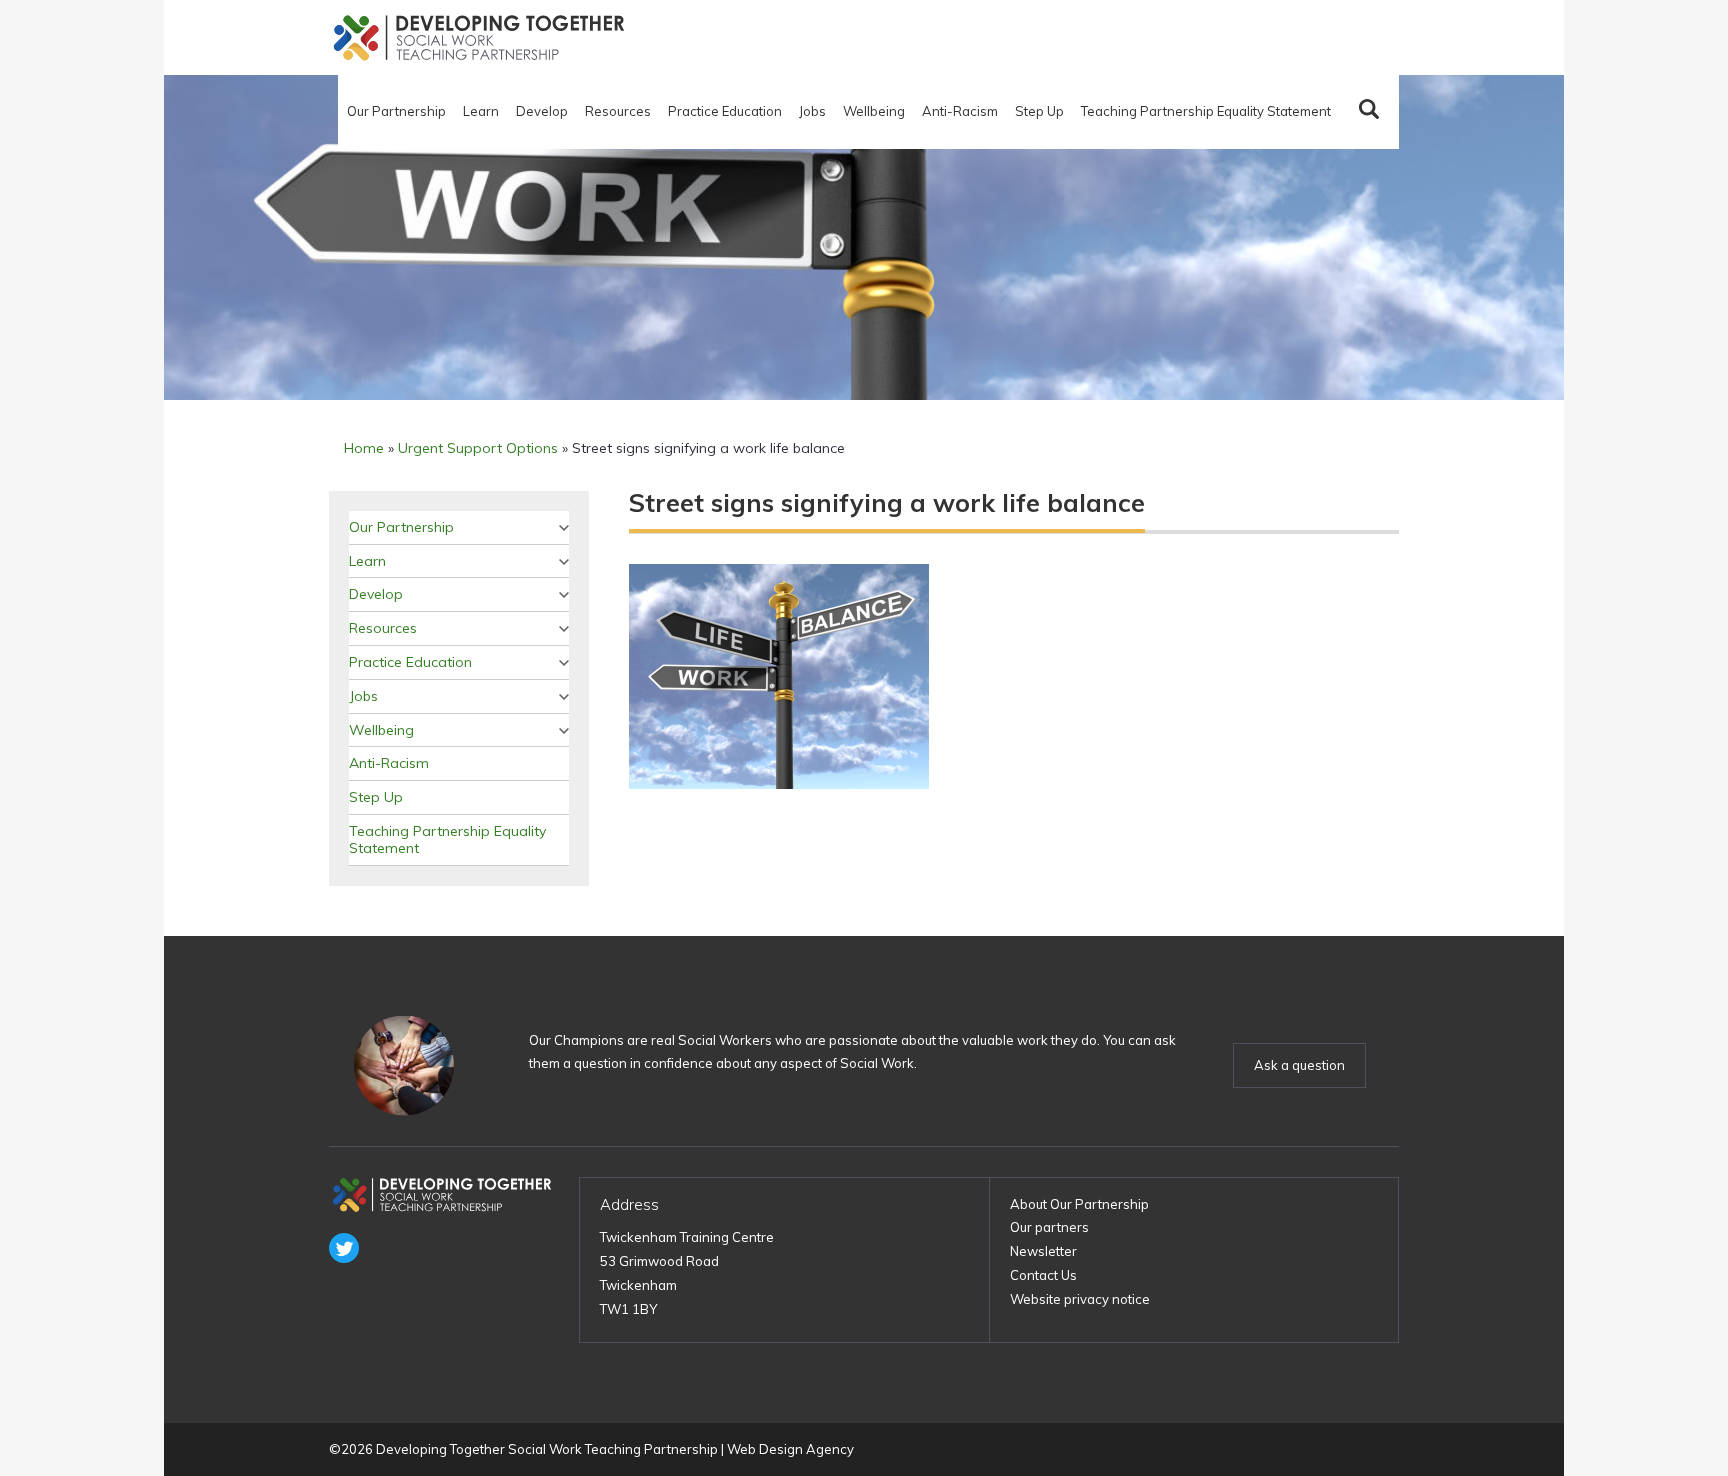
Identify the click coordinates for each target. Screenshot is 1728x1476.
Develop (542, 111)
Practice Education (725, 111)
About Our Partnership (1079, 1204)
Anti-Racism (960, 111)
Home (364, 448)
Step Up (1039, 111)
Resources (618, 111)
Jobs (812, 111)
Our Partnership (396, 111)
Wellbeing (874, 111)
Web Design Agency (790, 1449)
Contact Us (1043, 1275)
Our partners (1049, 1227)
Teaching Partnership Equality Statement (1206, 111)
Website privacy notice (1080, 1299)
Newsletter (1043, 1251)
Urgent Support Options (478, 448)
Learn (481, 111)
